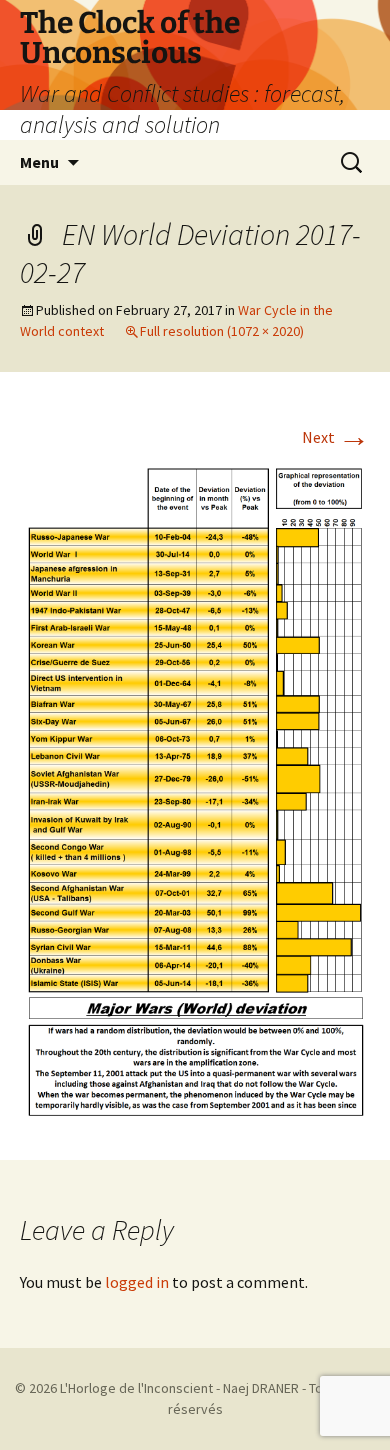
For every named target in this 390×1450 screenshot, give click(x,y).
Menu (39, 162)
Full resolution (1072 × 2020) (222, 331)
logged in (137, 1282)
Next (336, 437)
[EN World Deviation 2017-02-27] (195, 788)
